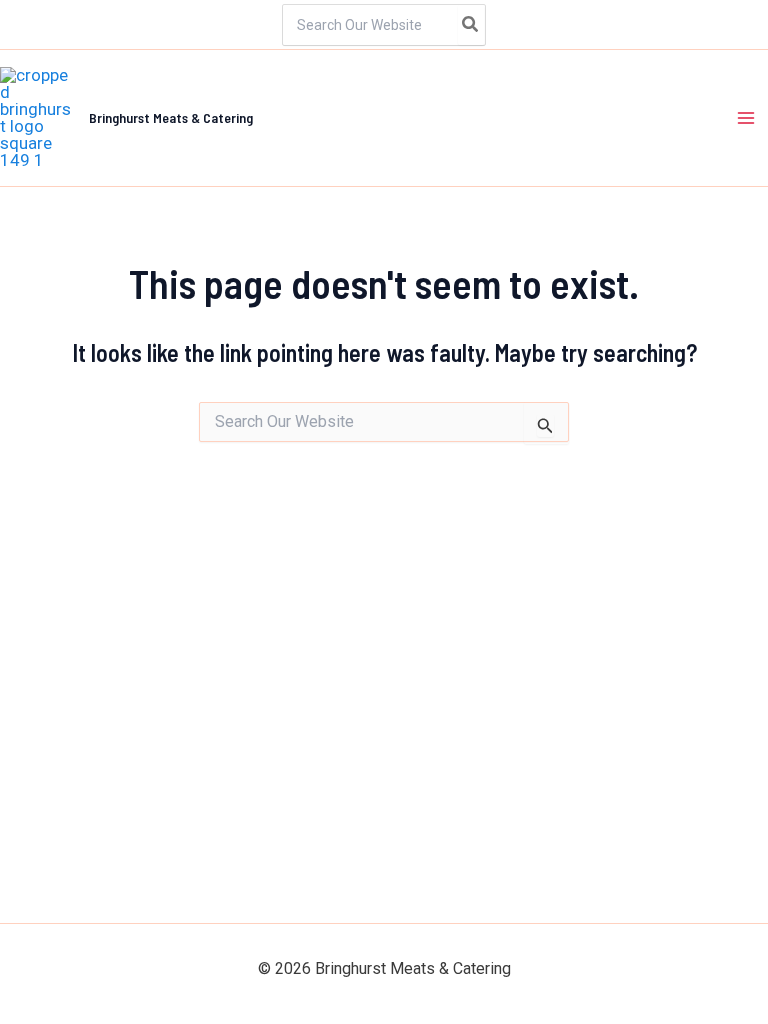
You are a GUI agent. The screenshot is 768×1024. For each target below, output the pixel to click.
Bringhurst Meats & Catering (171, 117)
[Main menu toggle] (746, 118)
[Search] (471, 25)
